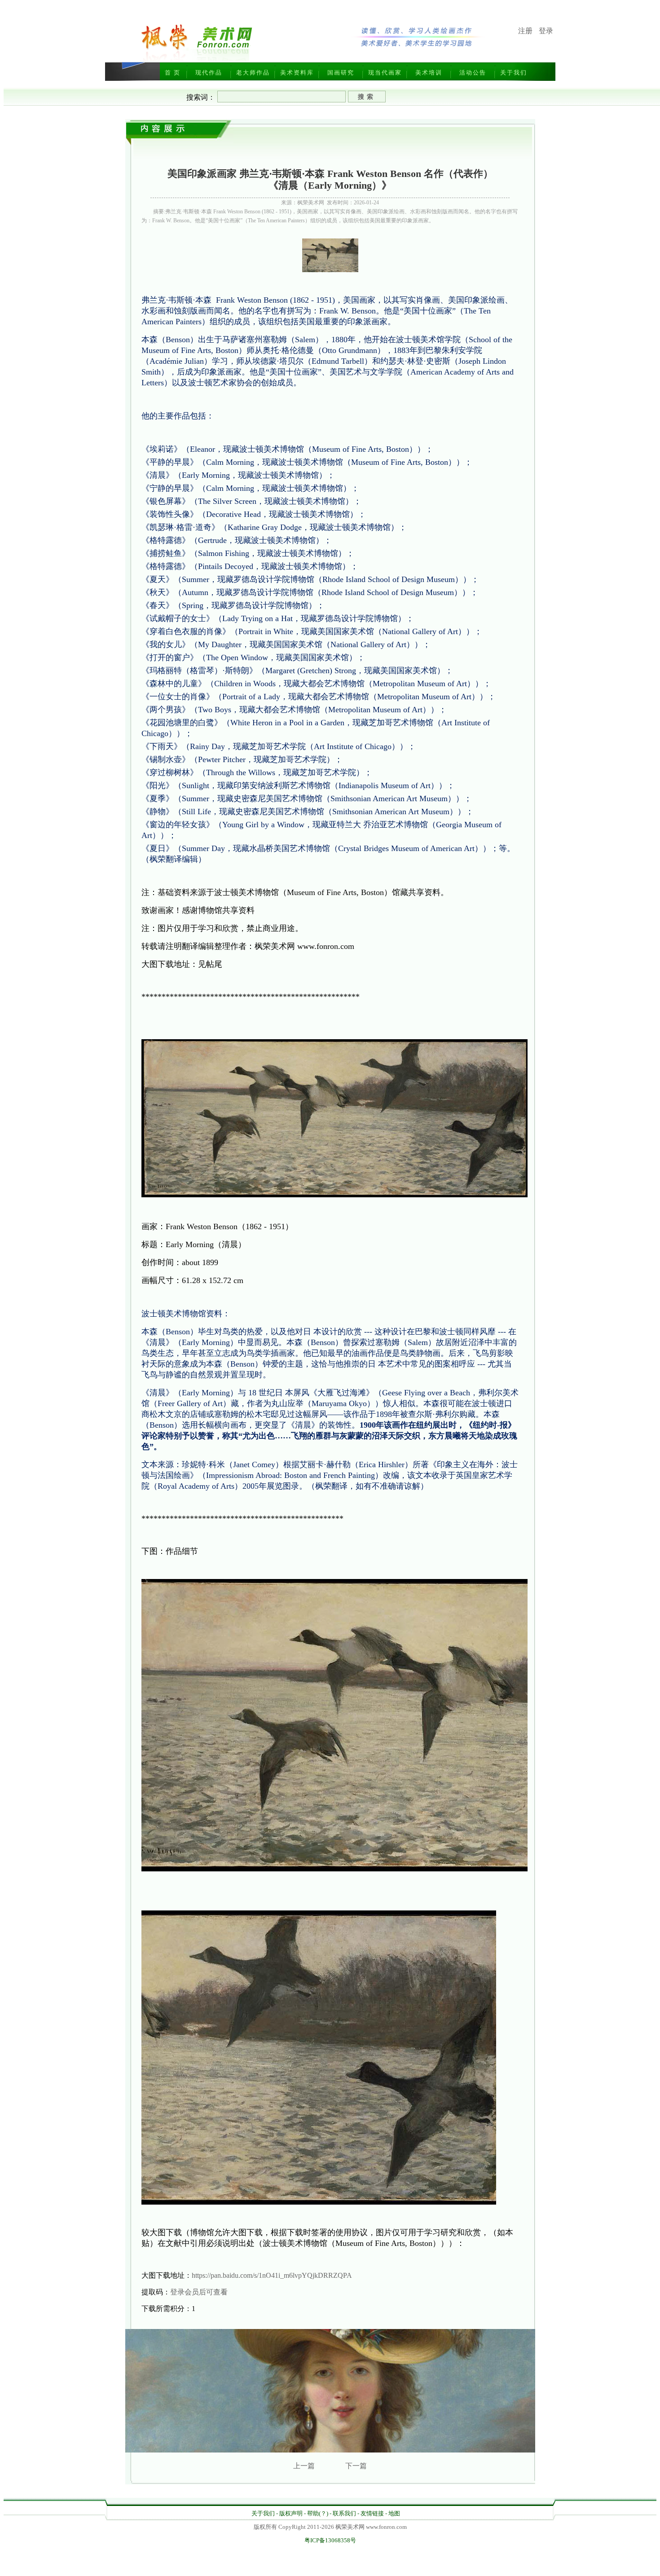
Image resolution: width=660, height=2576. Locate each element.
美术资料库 (297, 73)
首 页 (173, 73)
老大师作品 (253, 73)
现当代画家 (385, 73)
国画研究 (341, 73)
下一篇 (356, 2466)
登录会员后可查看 (199, 2292)
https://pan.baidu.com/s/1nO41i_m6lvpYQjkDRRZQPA (272, 2275)
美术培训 (429, 73)
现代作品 (209, 73)
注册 (525, 31)
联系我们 (344, 2513)
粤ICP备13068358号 (330, 2540)
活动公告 (473, 73)
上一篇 (304, 2466)
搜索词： (201, 97)
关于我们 (514, 73)
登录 (546, 31)
